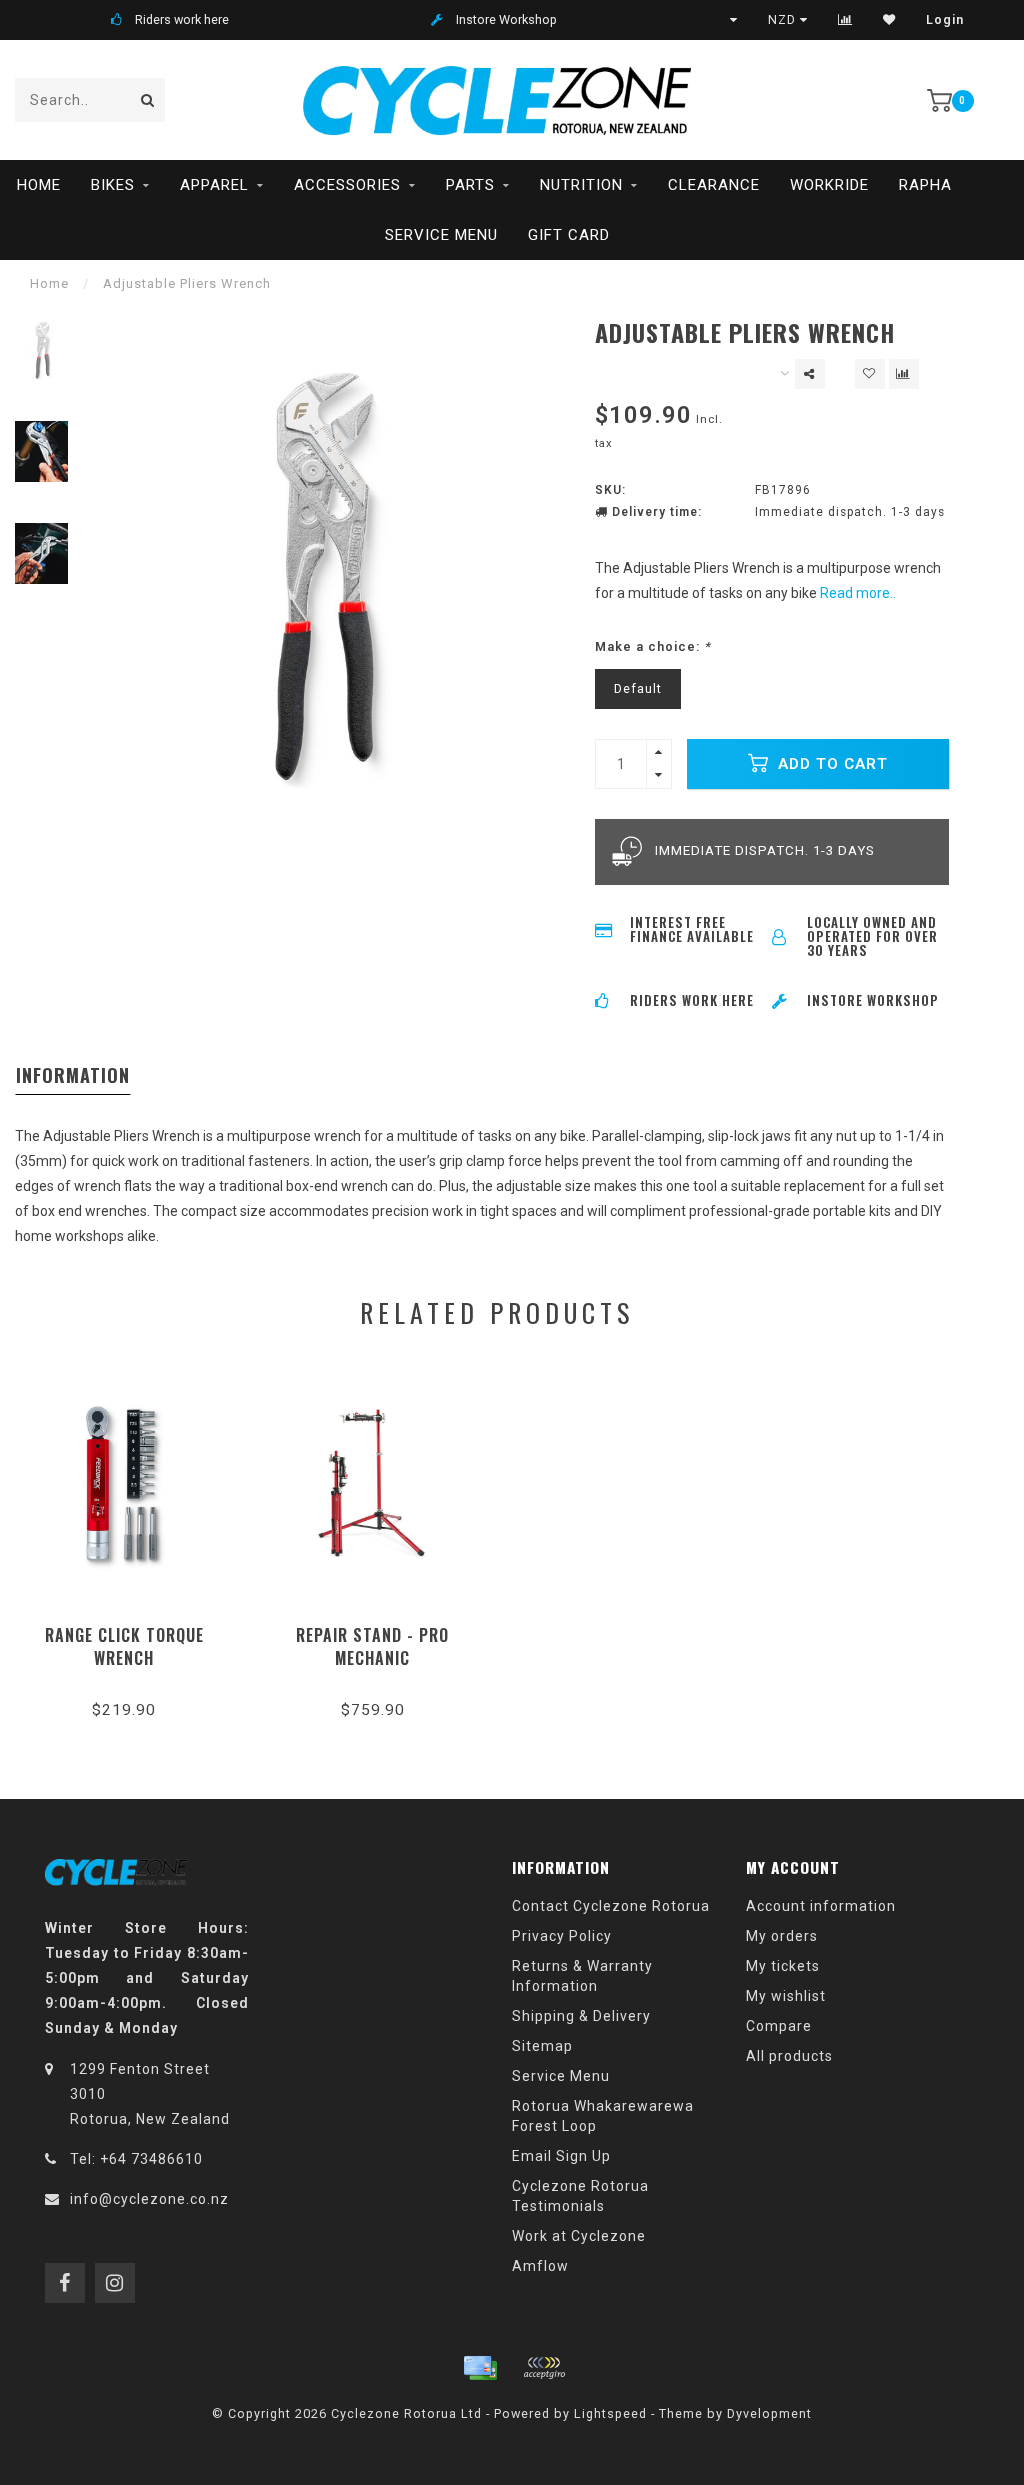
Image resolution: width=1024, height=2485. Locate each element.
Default (638, 688)
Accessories (347, 185)
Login (945, 20)
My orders (782, 1936)
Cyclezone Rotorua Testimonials (580, 2196)
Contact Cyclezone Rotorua (611, 1906)
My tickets (783, 1966)
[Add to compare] (904, 374)
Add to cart (830, 764)
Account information (821, 1906)
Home (39, 185)
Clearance (714, 185)
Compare (779, 2026)
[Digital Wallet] (544, 2368)
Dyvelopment (769, 2413)
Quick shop (133, 1628)
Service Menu (441, 235)
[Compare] (845, 20)
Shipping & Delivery (581, 2016)
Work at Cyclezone (579, 2236)
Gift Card (569, 235)
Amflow (540, 2266)
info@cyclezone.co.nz (149, 2199)
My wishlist (786, 1996)
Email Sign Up (561, 2156)
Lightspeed (610, 2413)
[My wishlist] (889, 20)
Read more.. (858, 593)
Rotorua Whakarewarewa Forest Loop (603, 2116)
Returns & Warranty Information (582, 1976)
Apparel (214, 185)
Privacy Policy (562, 1936)
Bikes (113, 185)
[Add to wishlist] (870, 374)
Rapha (925, 185)
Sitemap (542, 2046)
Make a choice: (653, 646)
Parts (470, 185)
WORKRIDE (829, 185)
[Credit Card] (480, 2368)
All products (789, 2056)
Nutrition (581, 185)
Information (73, 1075)
